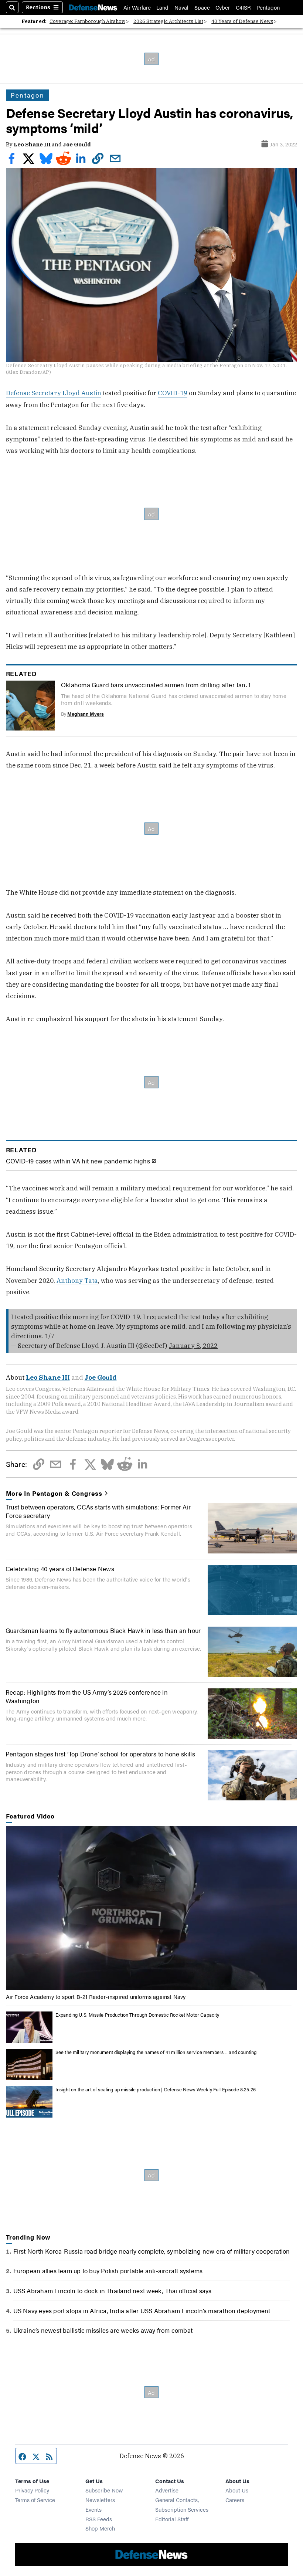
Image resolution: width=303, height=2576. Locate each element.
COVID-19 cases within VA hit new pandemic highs (78, 1161)
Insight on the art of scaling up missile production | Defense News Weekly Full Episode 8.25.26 (156, 2089)
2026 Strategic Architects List (168, 21)
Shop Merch (100, 2528)
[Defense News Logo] (93, 7)
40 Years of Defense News (242, 21)
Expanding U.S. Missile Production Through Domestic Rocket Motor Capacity (137, 2015)
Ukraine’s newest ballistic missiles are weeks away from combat (103, 2330)
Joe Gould (77, 144)
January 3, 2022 (193, 1345)
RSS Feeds (99, 2519)
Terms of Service (35, 2500)
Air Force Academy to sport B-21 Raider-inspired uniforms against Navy (96, 1997)
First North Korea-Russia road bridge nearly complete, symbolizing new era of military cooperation (152, 2251)
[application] (152, 1908)
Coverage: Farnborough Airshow (87, 21)
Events (93, 2509)
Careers (235, 2500)
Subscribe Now (104, 2490)
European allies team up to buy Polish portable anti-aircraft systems (108, 2270)
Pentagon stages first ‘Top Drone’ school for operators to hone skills (100, 1754)
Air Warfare (137, 7)
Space (202, 7)
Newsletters (100, 2500)
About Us (237, 2490)
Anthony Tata (77, 1280)
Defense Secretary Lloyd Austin (54, 393)
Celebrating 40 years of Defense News (60, 1568)
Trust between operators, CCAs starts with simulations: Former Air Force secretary (98, 1511)
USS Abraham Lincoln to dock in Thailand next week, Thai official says (113, 2290)
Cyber (223, 7)
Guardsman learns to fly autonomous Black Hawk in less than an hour (103, 1630)
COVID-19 (173, 393)
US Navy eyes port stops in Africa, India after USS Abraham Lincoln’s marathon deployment (142, 2310)
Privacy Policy (32, 2490)
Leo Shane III (32, 144)
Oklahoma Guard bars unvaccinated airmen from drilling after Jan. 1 (156, 684)
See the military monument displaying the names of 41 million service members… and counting (156, 2052)
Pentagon (268, 7)
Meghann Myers (86, 714)
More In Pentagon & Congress (54, 1493)
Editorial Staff (172, 2519)
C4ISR (243, 7)
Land (162, 7)
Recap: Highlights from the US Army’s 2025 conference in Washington (87, 1696)
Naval (181, 7)
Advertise (167, 2490)
